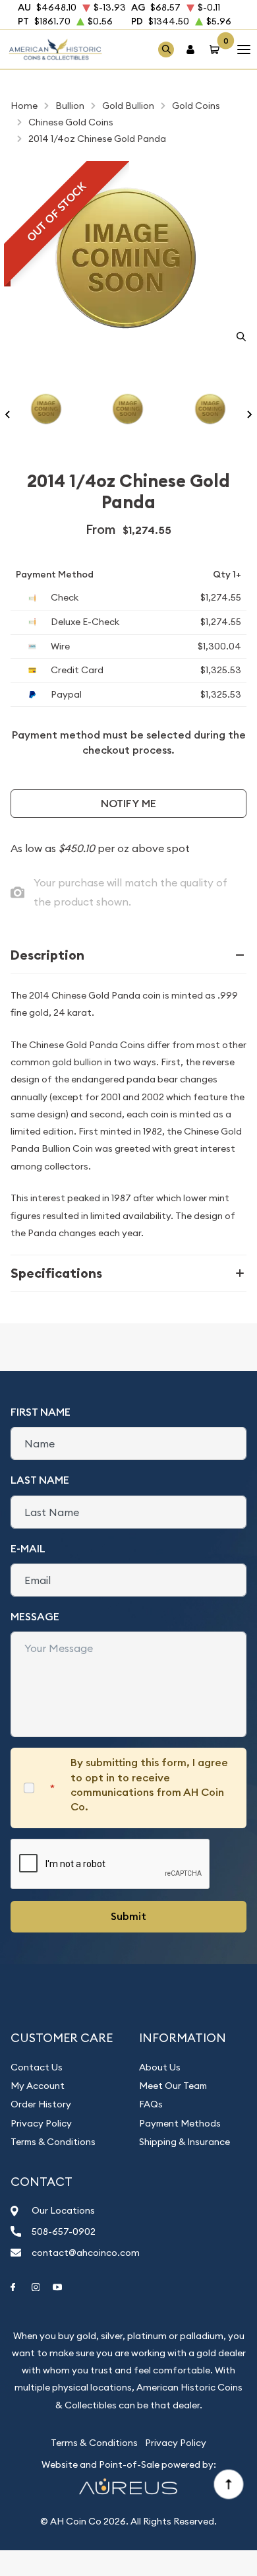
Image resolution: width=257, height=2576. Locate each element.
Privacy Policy (41, 2123)
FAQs (151, 2104)
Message (35, 1617)
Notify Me (128, 804)
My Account (38, 2086)
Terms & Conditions (53, 2142)
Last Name (40, 1480)
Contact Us (37, 2067)
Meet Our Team (173, 2086)
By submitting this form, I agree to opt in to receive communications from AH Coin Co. (149, 1785)
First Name (41, 1412)
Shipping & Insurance (185, 2142)
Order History (41, 2104)
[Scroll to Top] (228, 2484)
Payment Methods (180, 2123)
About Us (160, 2067)
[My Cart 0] (217, 49)
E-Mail (28, 1549)
